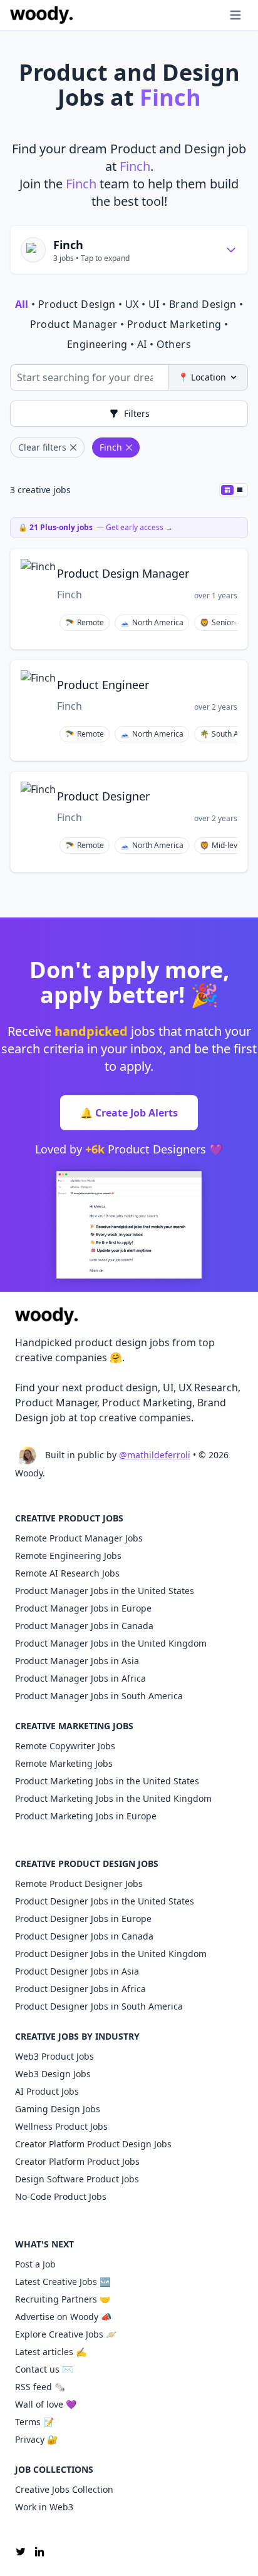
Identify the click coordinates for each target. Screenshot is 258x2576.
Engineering (97, 344)
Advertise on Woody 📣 (63, 2317)
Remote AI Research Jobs (67, 1573)
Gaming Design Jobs (58, 2109)
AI (142, 344)
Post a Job (35, 2264)
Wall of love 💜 (46, 2404)
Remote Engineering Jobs (68, 1556)
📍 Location (202, 377)
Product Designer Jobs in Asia (77, 1971)
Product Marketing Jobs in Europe (86, 1816)
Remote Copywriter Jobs (65, 1746)
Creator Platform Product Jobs (77, 2161)
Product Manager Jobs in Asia (77, 1661)
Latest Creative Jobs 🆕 (63, 2282)
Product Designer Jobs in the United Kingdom (111, 1954)
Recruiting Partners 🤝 (63, 2299)
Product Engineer (103, 685)
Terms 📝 (34, 2422)
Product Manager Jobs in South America (99, 1696)
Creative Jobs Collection (64, 2489)
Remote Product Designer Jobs (79, 1883)
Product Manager (74, 324)
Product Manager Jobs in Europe (83, 1608)
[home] (41, 15)
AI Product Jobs (47, 2091)
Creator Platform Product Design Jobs (93, 2144)
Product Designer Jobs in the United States (105, 1901)
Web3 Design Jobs (53, 2074)
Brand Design (203, 304)
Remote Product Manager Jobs (79, 1538)
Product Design (77, 304)
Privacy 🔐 (36, 2439)
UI (154, 304)
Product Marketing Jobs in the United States (107, 1781)
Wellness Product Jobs (61, 2126)
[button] (210, 15)
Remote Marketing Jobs (64, 1763)
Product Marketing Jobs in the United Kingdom (113, 1798)
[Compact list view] (227, 490)
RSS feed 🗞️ (40, 2387)
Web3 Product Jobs (54, 2056)
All (22, 304)
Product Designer (103, 796)
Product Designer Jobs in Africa (80, 1989)
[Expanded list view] (240, 490)
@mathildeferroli (155, 1455)
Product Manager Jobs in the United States (105, 1591)
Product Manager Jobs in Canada (84, 1626)
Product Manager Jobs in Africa (80, 1678)
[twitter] (21, 2552)
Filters (137, 413)
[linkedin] (39, 2552)
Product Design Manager (123, 573)
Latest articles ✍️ (51, 2352)
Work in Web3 (44, 2507)
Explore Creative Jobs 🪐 (66, 2334)
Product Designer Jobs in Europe (83, 1919)
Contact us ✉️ (44, 2369)
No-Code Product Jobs (61, 2196)
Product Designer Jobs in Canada (84, 1936)
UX (132, 304)
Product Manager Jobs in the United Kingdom (111, 1643)
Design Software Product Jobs (77, 2179)
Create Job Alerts (129, 1113)
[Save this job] (230, 564)
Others (174, 344)
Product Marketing (174, 324)
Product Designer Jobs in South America (99, 2006)
